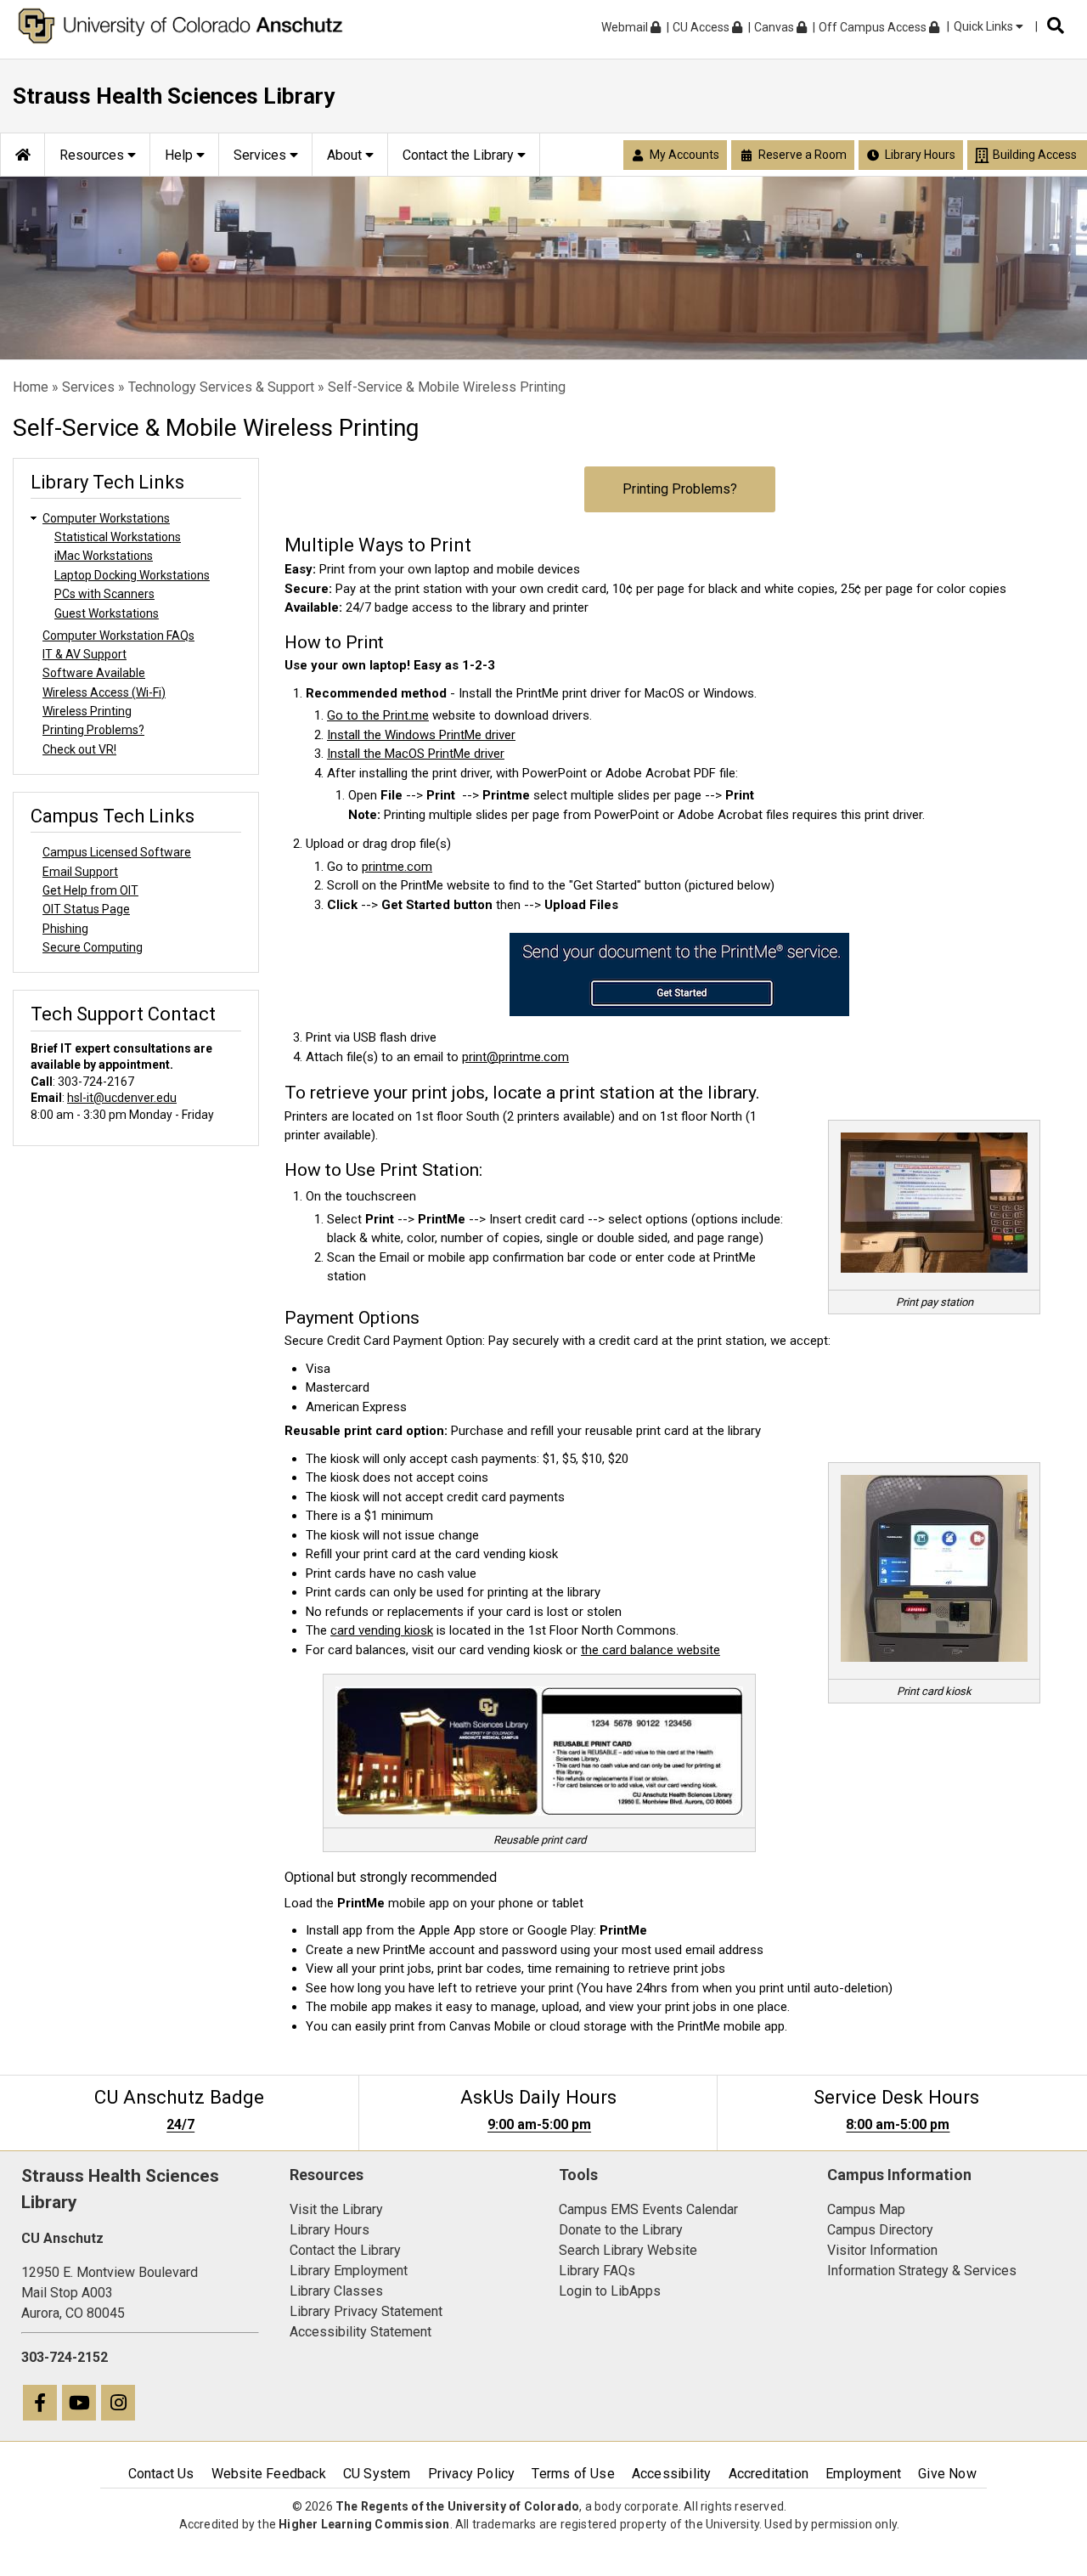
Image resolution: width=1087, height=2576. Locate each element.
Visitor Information (882, 2250)
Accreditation (769, 2474)
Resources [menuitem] (93, 155)
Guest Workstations (107, 613)
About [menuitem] (346, 155)
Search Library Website (628, 2250)
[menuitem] (23, 155)
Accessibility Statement (360, 2332)
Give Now (947, 2474)
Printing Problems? (680, 489)
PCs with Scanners (104, 594)
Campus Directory (880, 2230)
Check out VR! (79, 749)
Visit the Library (336, 2209)
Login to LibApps (610, 2291)
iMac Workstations (104, 556)
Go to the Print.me (378, 715)
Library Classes (336, 2291)
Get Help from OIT (90, 890)
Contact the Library (345, 2250)
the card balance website (651, 1650)
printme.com (397, 867)
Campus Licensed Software (117, 852)
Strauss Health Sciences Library (174, 96)
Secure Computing (93, 947)
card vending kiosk (382, 1630)
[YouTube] (80, 2405)
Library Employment (349, 2271)
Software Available (94, 673)
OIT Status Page (86, 909)
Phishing (65, 929)
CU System (377, 2474)
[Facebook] (41, 2405)
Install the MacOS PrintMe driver (416, 754)
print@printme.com (515, 1057)
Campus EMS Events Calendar (648, 2209)
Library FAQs (597, 2271)
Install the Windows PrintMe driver (421, 735)
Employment (863, 2474)
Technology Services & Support (221, 387)
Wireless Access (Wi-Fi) (104, 692)
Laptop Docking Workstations (132, 575)
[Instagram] (119, 2405)
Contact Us (161, 2474)
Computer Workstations (106, 518)
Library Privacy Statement (366, 2311)
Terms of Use (573, 2474)
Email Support (80, 872)
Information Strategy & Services (922, 2271)
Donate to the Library (621, 2230)
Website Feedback (269, 2474)
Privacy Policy (472, 2474)
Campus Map (866, 2209)
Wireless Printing (87, 711)
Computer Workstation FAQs (118, 636)
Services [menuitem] (262, 155)
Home (31, 387)
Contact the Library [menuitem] (460, 155)
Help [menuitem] (180, 155)
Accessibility (672, 2474)
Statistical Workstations (118, 537)
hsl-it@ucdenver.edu (122, 1098)
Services (88, 387)
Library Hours (329, 2230)
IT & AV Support (84, 654)
